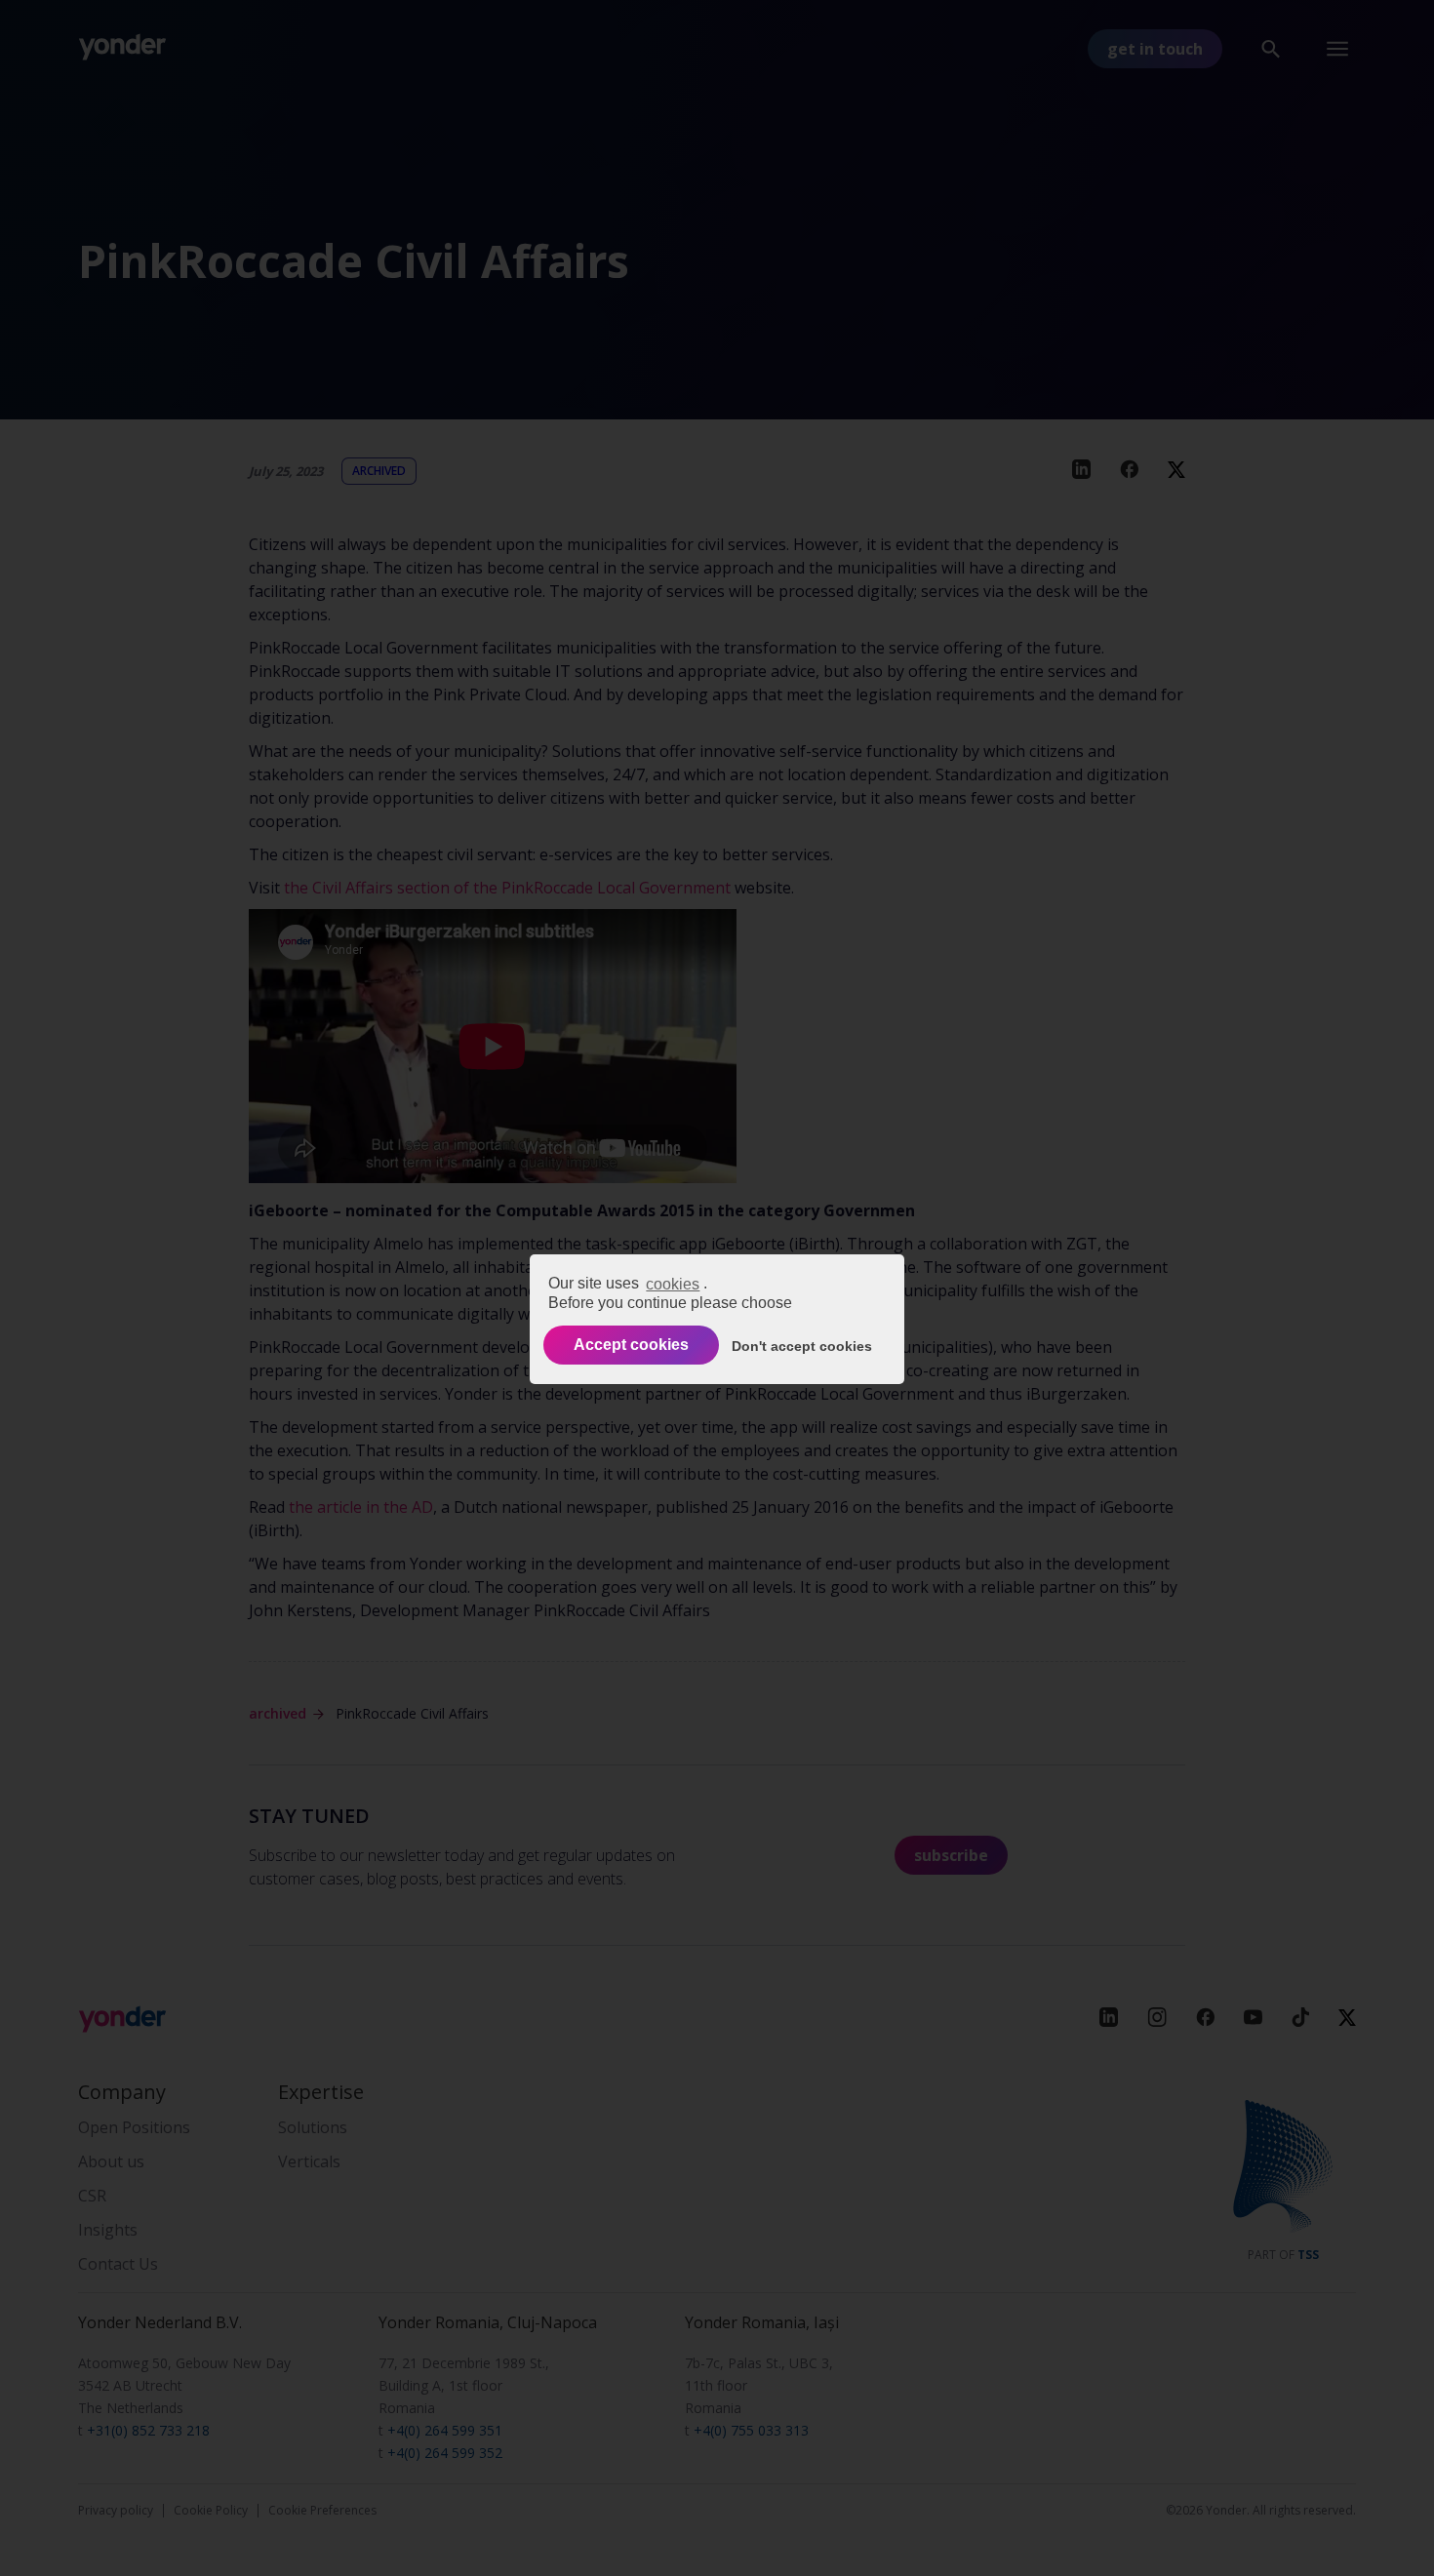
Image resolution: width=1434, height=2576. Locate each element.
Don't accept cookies (802, 1345)
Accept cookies (631, 1345)
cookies (673, 1283)
